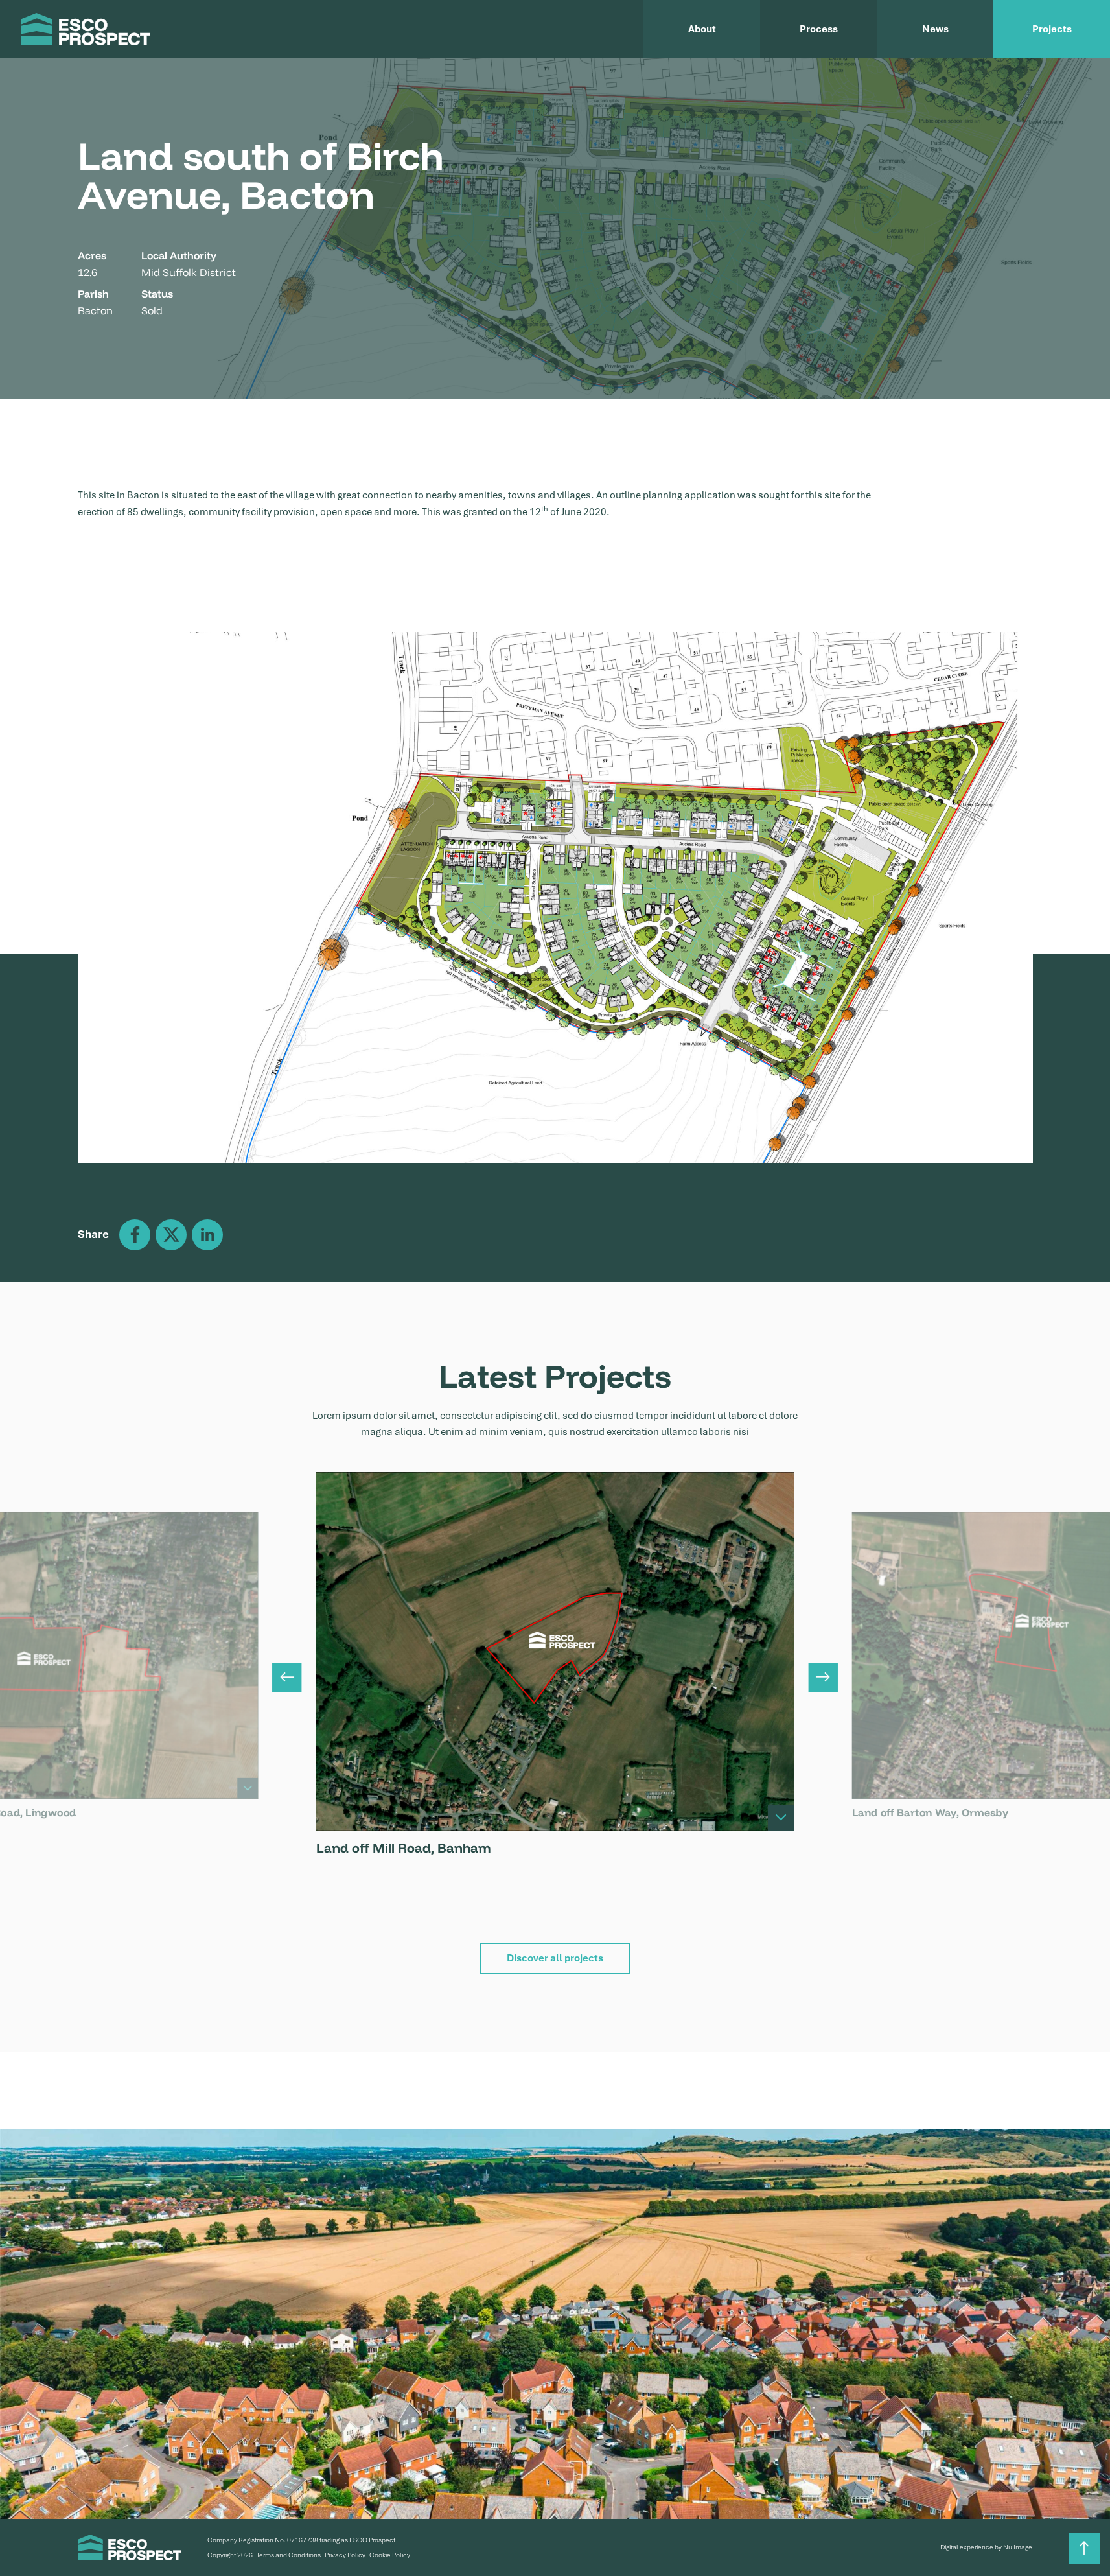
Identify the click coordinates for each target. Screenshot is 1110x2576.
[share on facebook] (135, 1235)
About (702, 29)
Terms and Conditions (289, 2555)
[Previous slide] (287, 1677)
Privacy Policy (345, 2555)
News (935, 29)
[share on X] (171, 1235)
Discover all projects (555, 1958)
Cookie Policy (390, 2555)
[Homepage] (86, 29)
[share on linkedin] (207, 1235)
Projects (1052, 29)
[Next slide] (823, 1677)
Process (819, 29)
